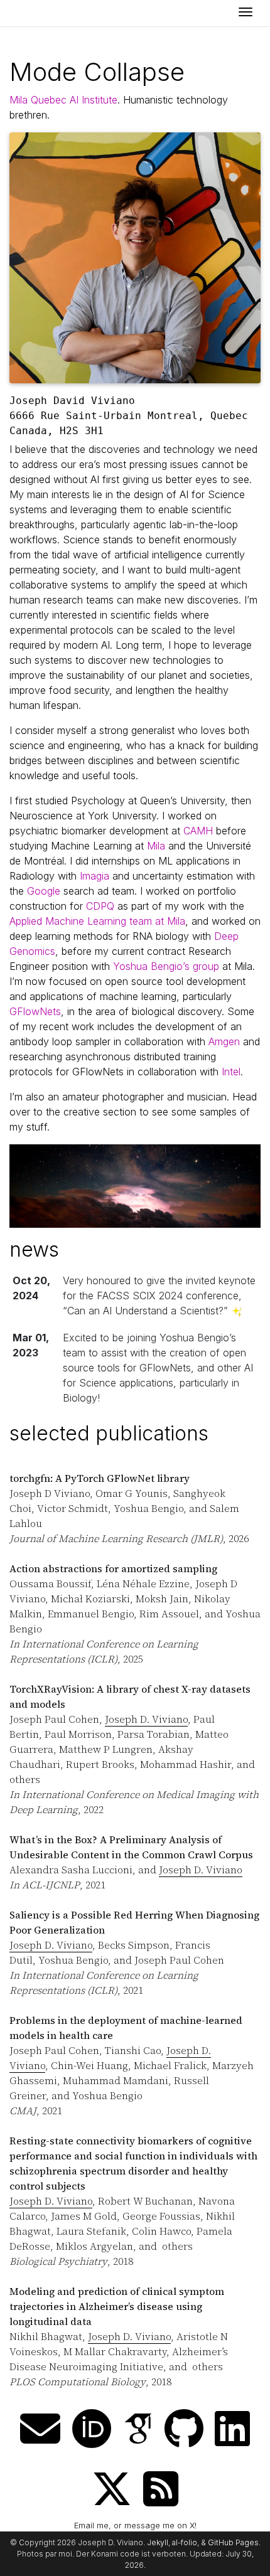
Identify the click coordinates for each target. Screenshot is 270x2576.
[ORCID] (92, 2429)
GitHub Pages (233, 2542)
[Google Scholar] (138, 2429)
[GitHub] (184, 2429)
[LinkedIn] (232, 2429)
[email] (40, 2429)
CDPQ (100, 906)
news (34, 1249)
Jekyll (158, 2542)
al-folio (185, 2542)
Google (44, 891)
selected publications (109, 1433)
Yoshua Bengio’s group (166, 966)
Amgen (224, 1041)
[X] (112, 2489)
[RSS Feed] (161, 2489)
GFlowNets (35, 1011)
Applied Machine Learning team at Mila (97, 921)
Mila (156, 846)
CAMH (198, 831)
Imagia (94, 876)
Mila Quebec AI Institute (63, 100)
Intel (231, 1072)
